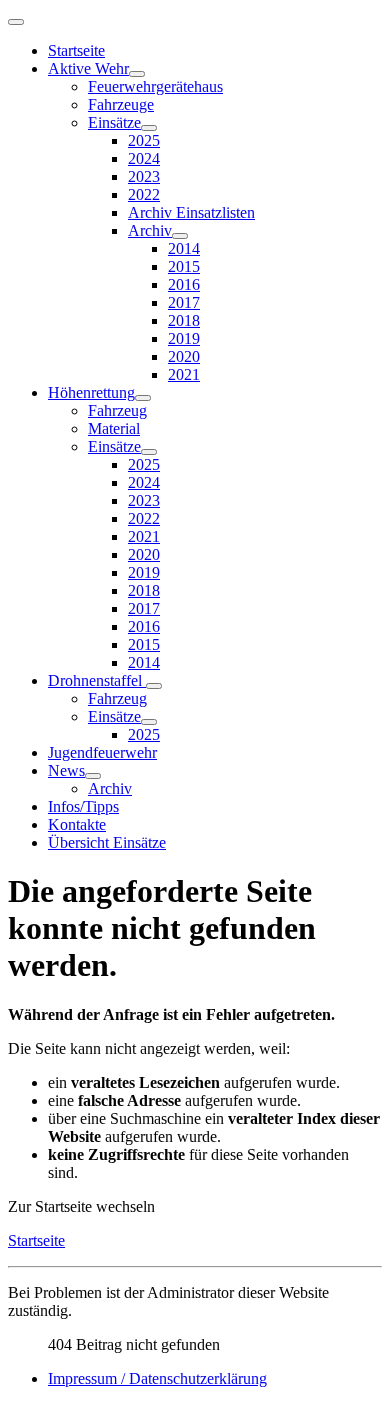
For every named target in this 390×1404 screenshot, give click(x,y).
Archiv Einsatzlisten (191, 212)
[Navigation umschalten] (16, 22)
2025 (144, 140)
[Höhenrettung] (143, 398)
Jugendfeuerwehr (102, 752)
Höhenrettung (91, 392)
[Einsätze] (149, 128)
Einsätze (114, 122)
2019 (184, 338)
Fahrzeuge (121, 104)
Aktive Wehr (88, 68)
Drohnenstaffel (97, 680)
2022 (144, 194)
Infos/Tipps (83, 806)
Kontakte (77, 824)
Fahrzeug (117, 410)
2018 (184, 320)
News (66, 770)
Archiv (150, 230)
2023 (144, 176)
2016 (184, 284)
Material (114, 428)
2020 (184, 356)
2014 (184, 248)
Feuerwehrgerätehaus (155, 86)
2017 (184, 302)
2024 (144, 158)
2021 (184, 374)
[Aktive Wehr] (137, 74)
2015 (184, 266)
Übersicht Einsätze (107, 842)
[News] (93, 776)
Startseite (76, 50)
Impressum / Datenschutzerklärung (157, 1378)
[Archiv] (180, 236)
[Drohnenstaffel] (154, 686)
